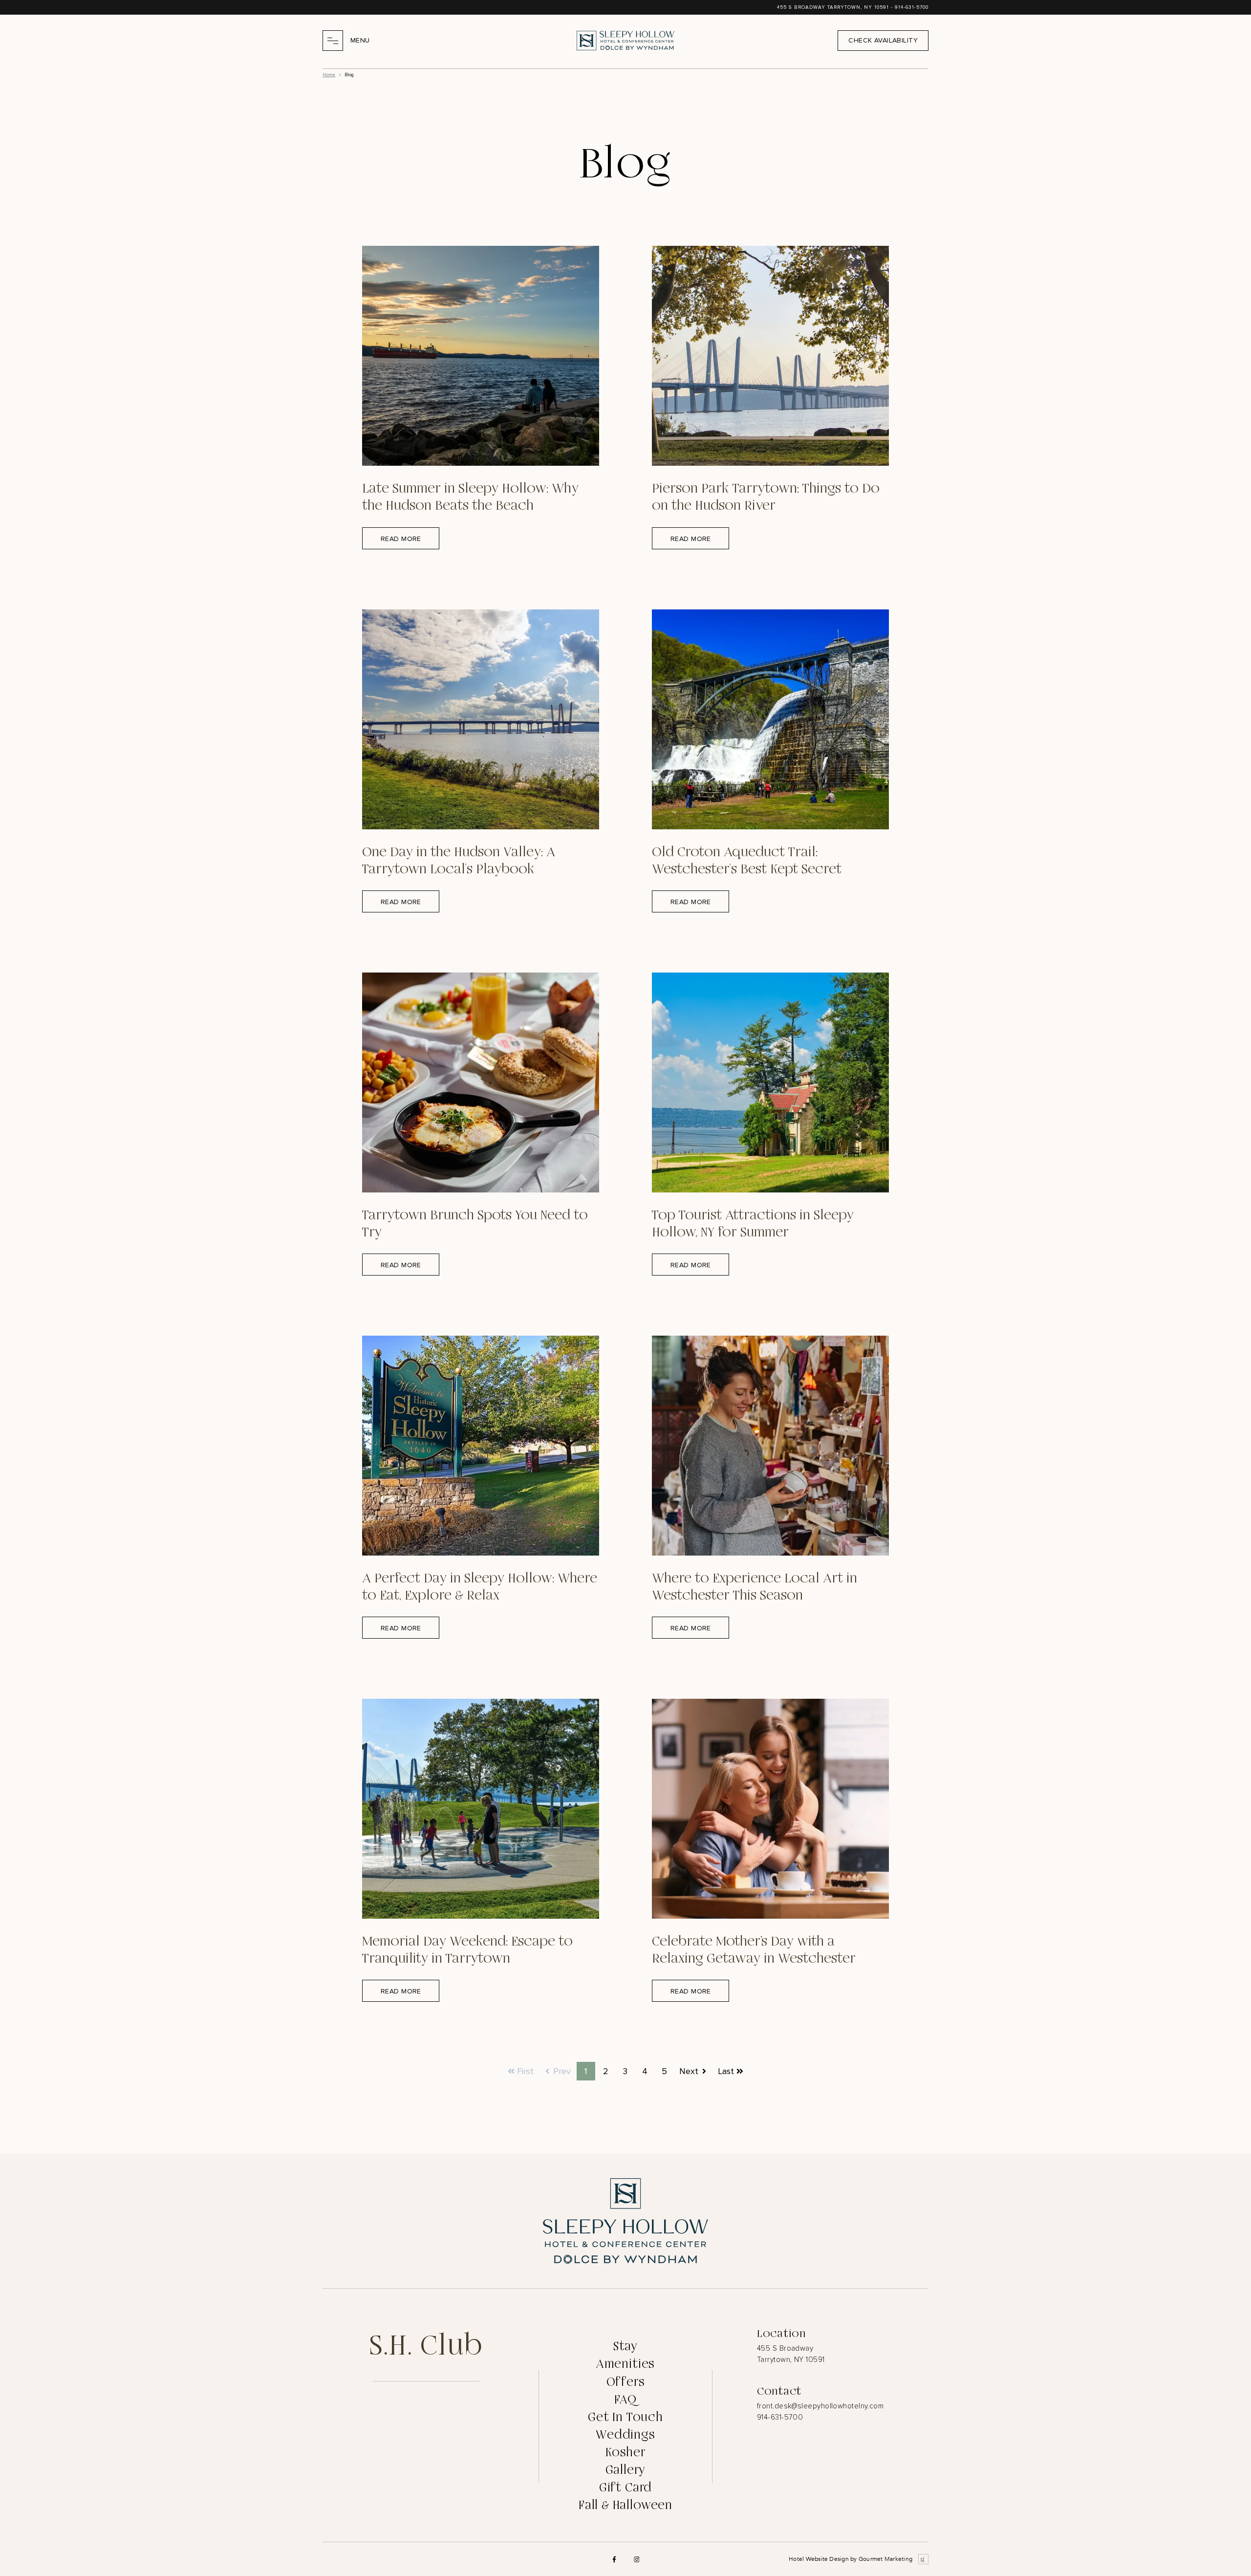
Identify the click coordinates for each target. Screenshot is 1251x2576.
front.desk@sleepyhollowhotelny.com (820, 2406)
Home (329, 75)
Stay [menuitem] (625, 2347)
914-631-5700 (912, 7)
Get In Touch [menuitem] (625, 2417)
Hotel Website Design (819, 2559)
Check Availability (883, 40)
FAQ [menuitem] (625, 2400)
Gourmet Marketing (885, 2559)
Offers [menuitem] (626, 2382)
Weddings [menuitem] (625, 2435)
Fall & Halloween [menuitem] (625, 2505)
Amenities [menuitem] (625, 2364)
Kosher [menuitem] (625, 2453)
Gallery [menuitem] (626, 2470)
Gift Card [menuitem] (625, 2488)
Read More (401, 539)
